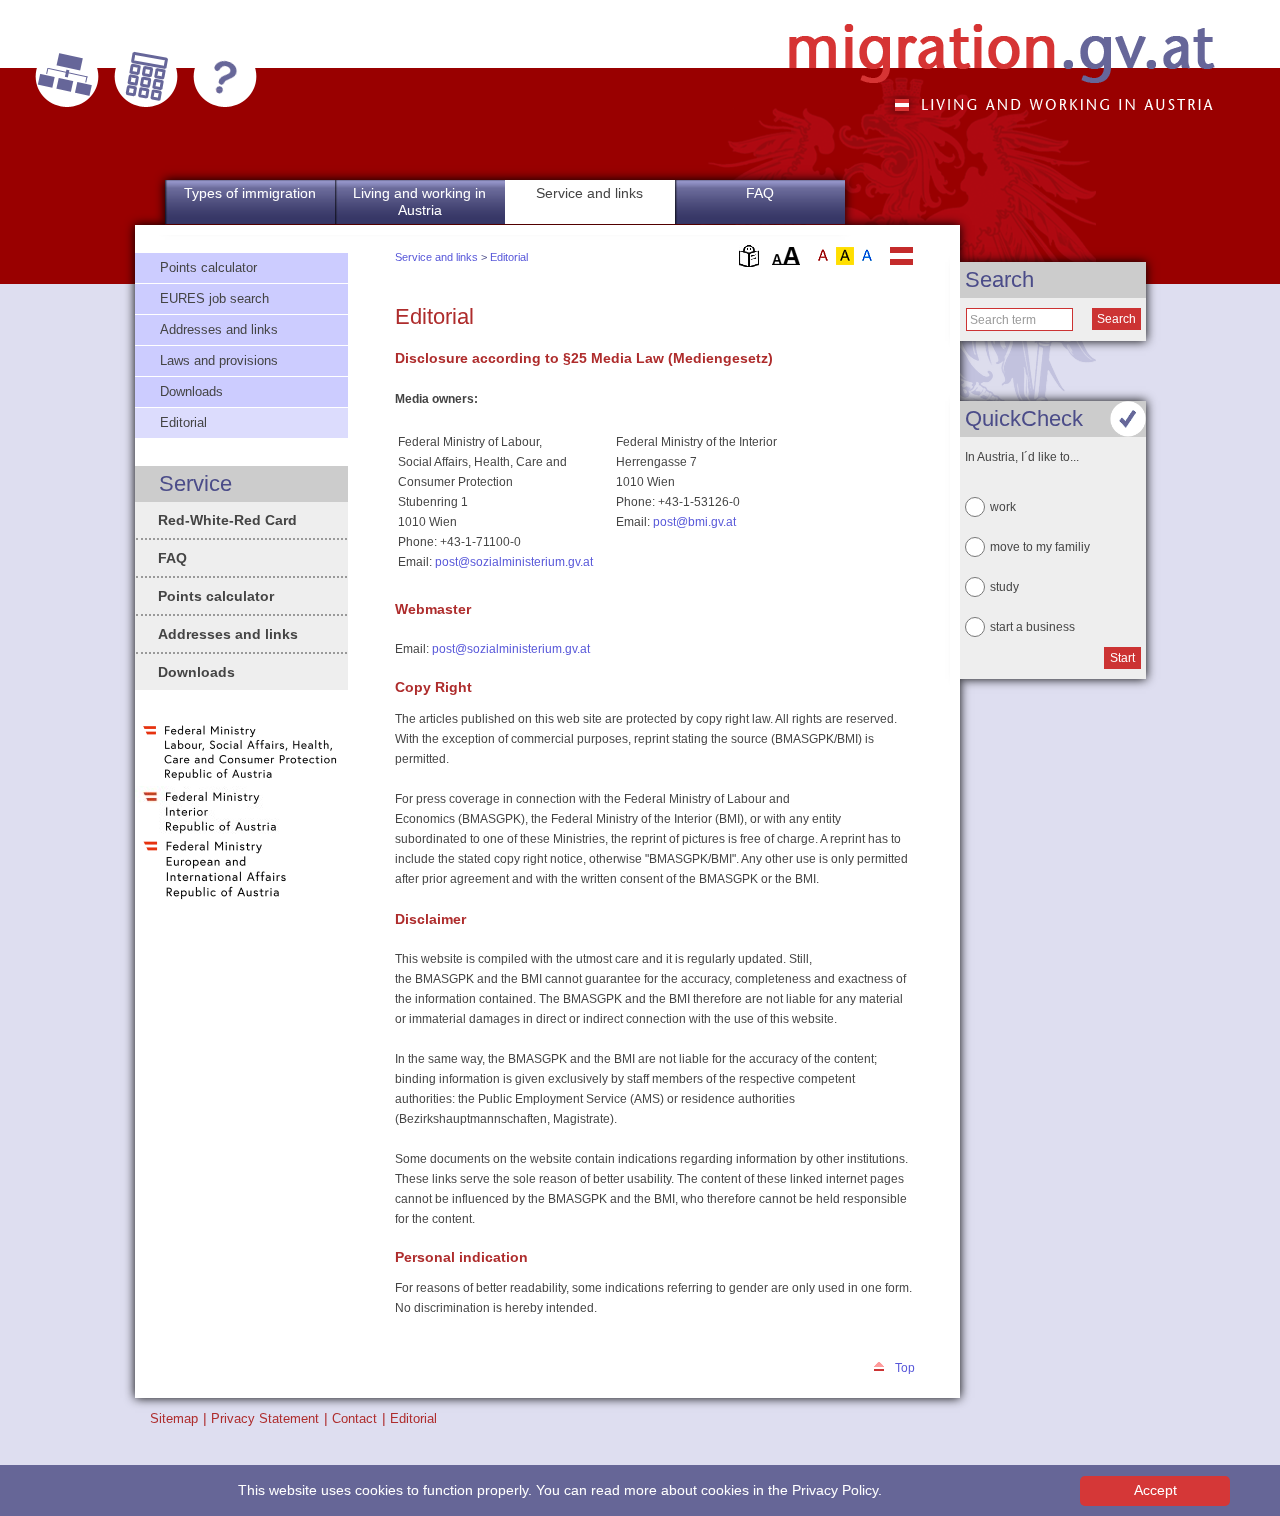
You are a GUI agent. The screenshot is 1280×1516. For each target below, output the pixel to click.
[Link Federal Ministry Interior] (210, 832)
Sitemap (174, 1418)
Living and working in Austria (419, 201)
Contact (354, 1418)
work (1003, 507)
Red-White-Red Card (227, 520)
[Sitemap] (67, 77)
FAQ (760, 193)
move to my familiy (1040, 547)
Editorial (509, 257)
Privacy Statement (265, 1418)
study (1004, 587)
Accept (1155, 1490)
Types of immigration (250, 193)
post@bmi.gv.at (694, 522)
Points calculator (208, 267)
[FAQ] (225, 77)
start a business (1032, 627)
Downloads (191, 391)
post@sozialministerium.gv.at (514, 562)
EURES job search (214, 298)
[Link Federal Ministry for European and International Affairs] (215, 897)
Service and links (436, 257)
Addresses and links (219, 329)
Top (905, 1368)
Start (1122, 658)
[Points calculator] (146, 77)
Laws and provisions (219, 360)
